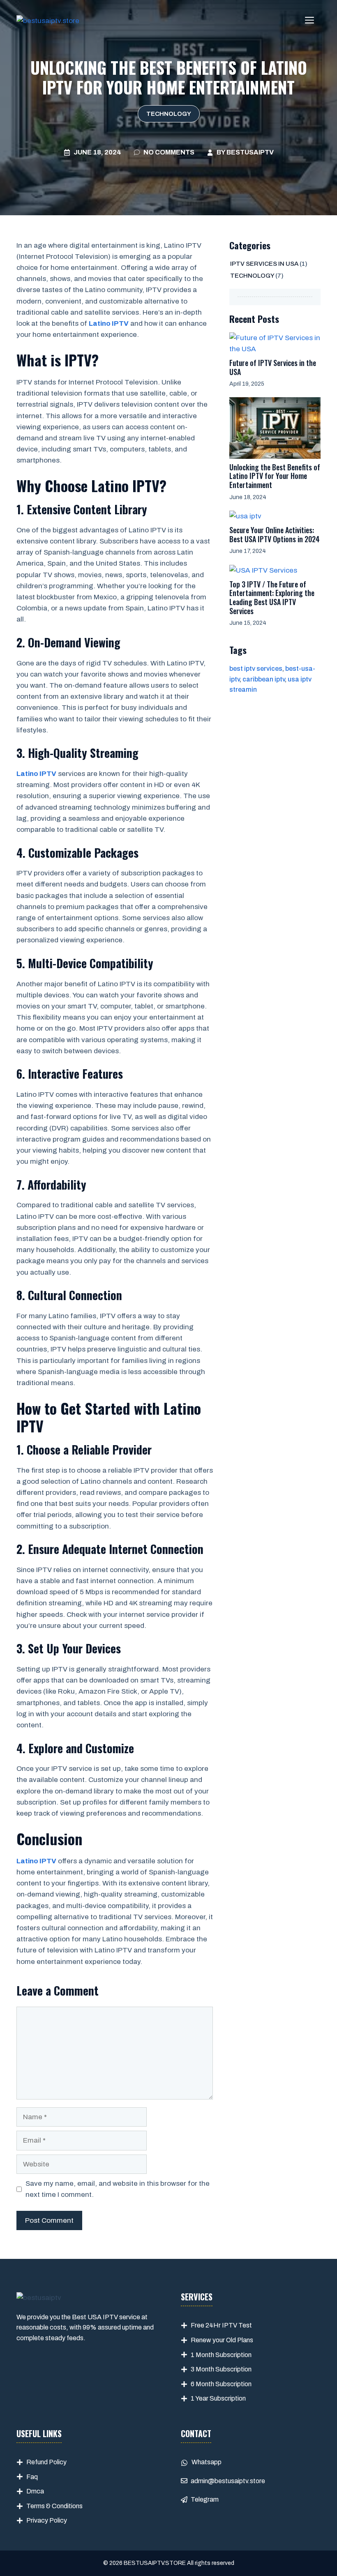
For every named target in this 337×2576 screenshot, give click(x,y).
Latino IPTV (109, 323)
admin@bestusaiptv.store (228, 2481)
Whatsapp (207, 2462)
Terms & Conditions (54, 2506)
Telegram (205, 2499)
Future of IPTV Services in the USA (273, 367)
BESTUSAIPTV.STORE (155, 2563)
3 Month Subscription (221, 2369)
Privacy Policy (47, 2520)
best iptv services (256, 669)
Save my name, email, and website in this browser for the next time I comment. (118, 2189)
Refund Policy (46, 2462)
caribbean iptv (264, 679)
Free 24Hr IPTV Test (221, 2325)
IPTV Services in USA (264, 264)
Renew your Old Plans (222, 2340)
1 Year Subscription (218, 2398)
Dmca (35, 2491)
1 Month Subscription (221, 2355)
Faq (32, 2477)
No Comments (169, 152)
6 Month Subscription (221, 2384)
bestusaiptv (250, 152)
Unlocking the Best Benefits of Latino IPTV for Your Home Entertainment (275, 476)
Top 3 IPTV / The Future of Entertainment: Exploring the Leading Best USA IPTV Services (272, 597)
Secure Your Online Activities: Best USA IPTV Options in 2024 (275, 534)
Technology (169, 114)
